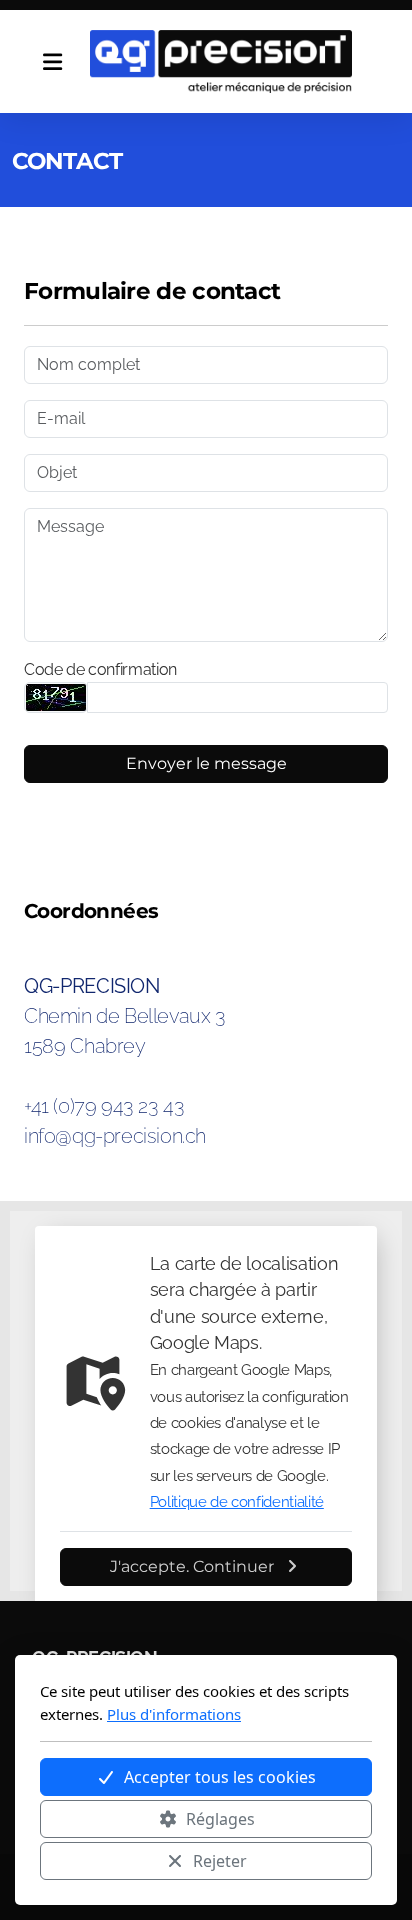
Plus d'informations (174, 1714)
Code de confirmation (100, 669)
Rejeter (220, 1861)
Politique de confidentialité (237, 1502)
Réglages (220, 1819)
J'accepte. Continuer (192, 1566)
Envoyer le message (206, 763)
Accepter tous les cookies (220, 1777)
